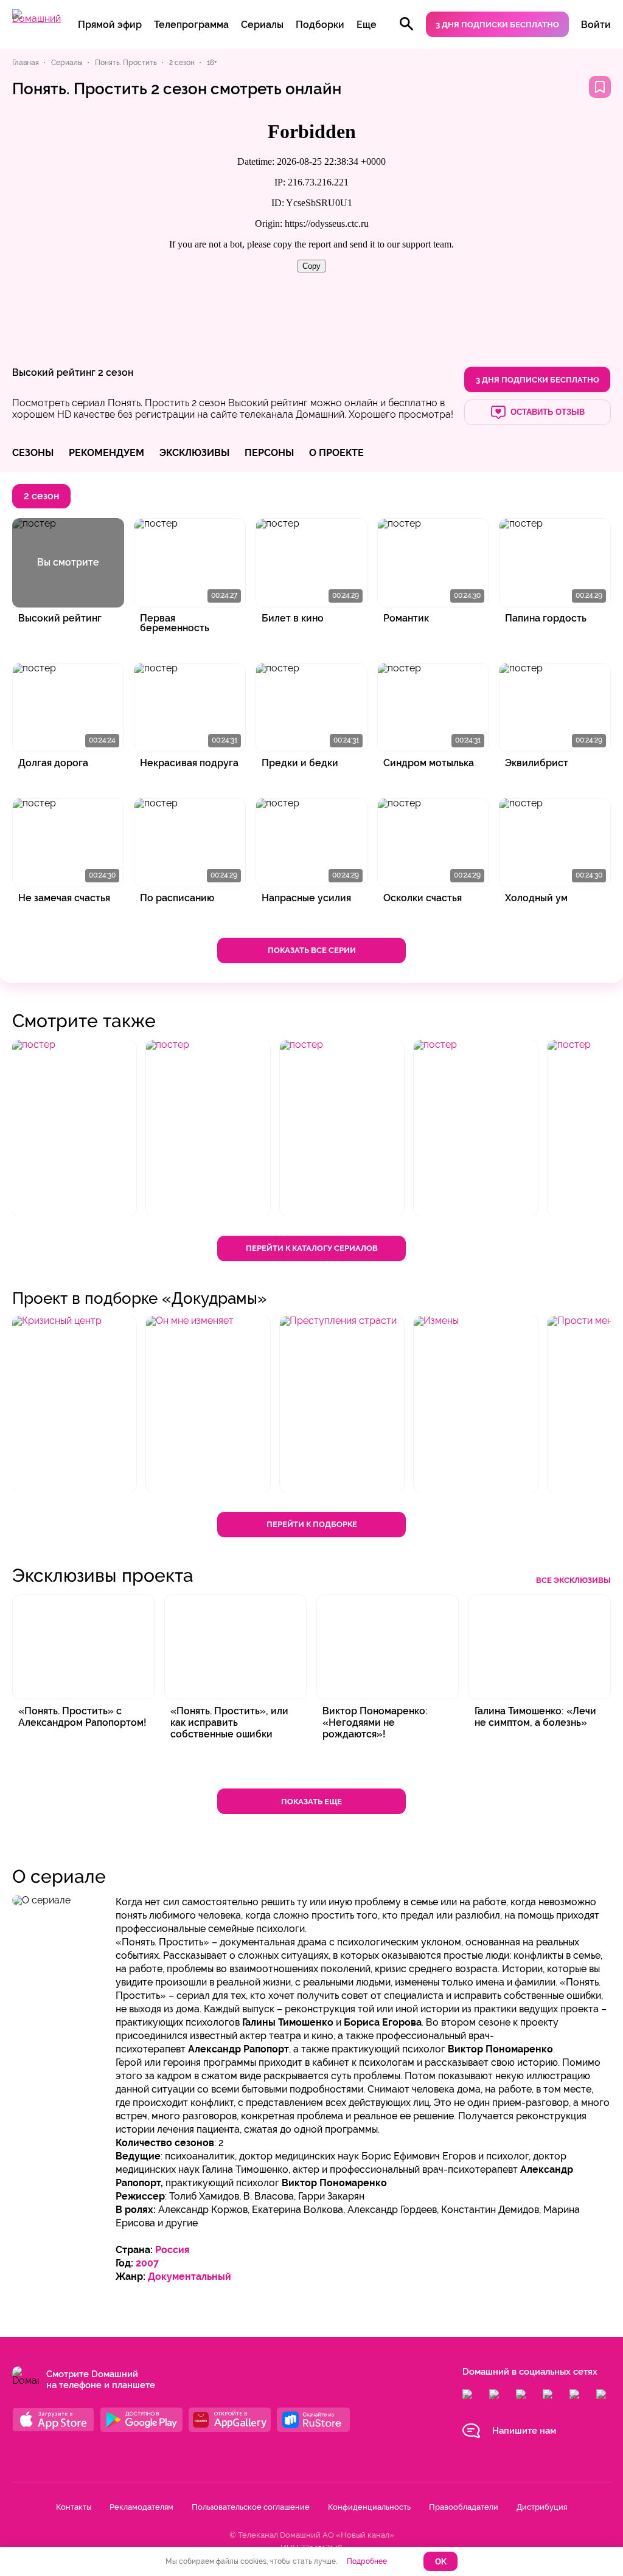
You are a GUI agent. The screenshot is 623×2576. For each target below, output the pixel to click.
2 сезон (116, 372)
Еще (367, 25)
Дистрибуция (542, 2507)
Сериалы (262, 25)
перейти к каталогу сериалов (312, 1248)
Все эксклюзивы (573, 1580)
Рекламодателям (141, 2507)
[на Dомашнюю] (37, 19)
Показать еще (311, 1802)
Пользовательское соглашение (251, 2507)
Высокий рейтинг (54, 372)
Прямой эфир (110, 25)
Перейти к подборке (312, 1524)
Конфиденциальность (369, 2507)
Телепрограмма (191, 25)
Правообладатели (464, 2507)
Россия (172, 2250)
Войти (596, 25)
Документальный (190, 2277)
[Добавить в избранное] (600, 87)
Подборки (320, 25)
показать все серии (312, 950)
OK (441, 2562)
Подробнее (367, 2561)
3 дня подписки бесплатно (497, 25)
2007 (147, 2263)
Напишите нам (524, 2431)
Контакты (74, 2507)
